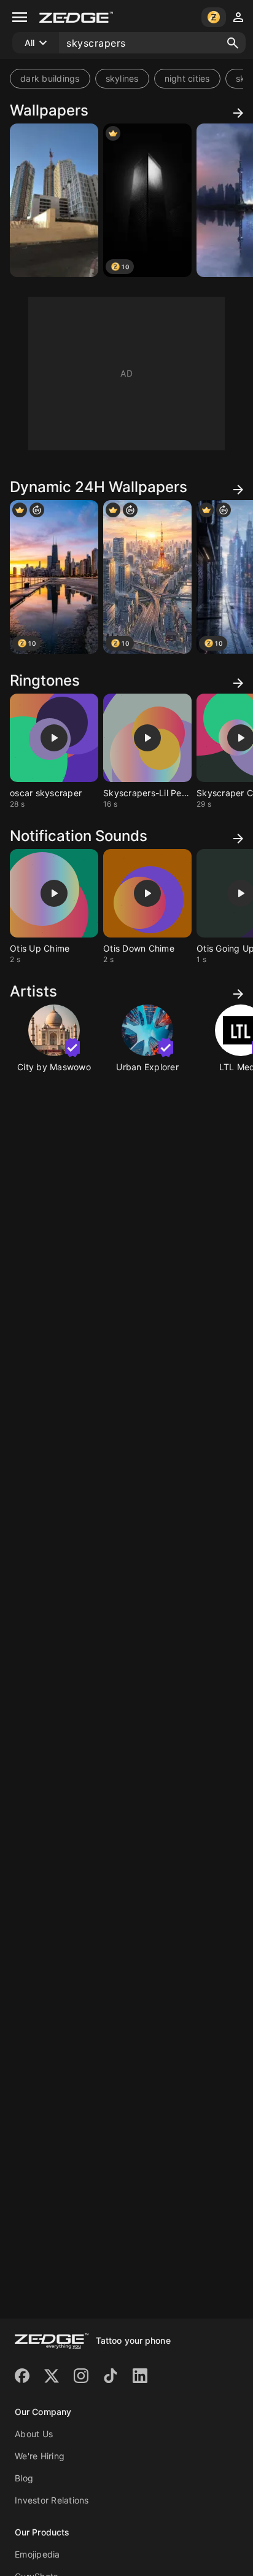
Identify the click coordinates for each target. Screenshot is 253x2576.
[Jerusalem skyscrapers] (54, 200)
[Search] (233, 43)
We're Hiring (40, 2456)
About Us (34, 2434)
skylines (122, 78)
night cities (187, 78)
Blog (24, 2478)
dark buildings (50, 78)
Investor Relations (52, 2500)
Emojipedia (37, 2554)
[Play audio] (54, 738)
